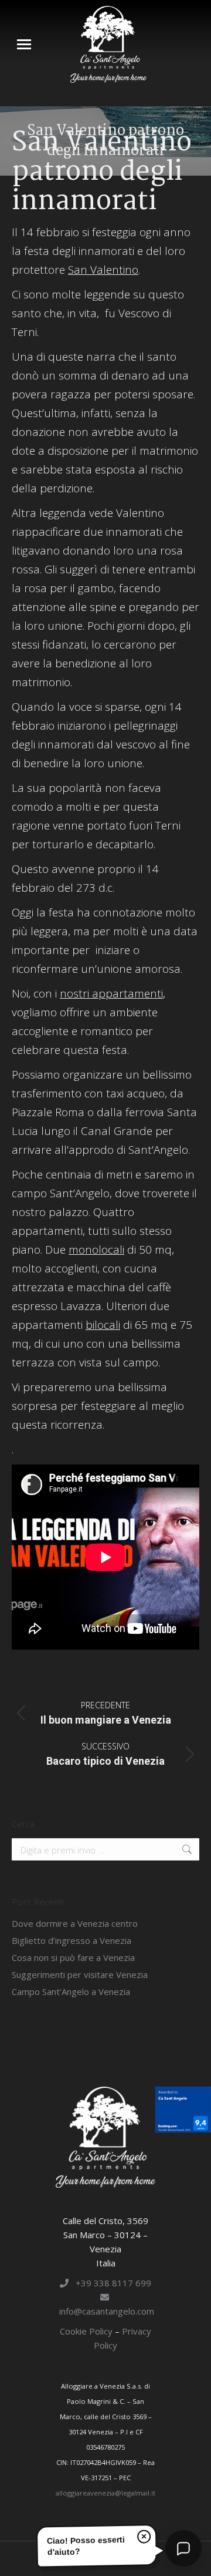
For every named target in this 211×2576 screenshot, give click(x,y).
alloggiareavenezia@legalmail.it (105, 2493)
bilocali (103, 1325)
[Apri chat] (183, 2548)
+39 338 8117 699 (110, 2283)
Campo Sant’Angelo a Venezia (71, 1991)
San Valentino (103, 270)
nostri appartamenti (111, 993)
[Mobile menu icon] (24, 44)
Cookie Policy (87, 2331)
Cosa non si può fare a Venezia (73, 1957)
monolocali (96, 1250)
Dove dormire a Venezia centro (75, 1923)
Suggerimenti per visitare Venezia (80, 1974)
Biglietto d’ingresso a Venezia (72, 1940)
